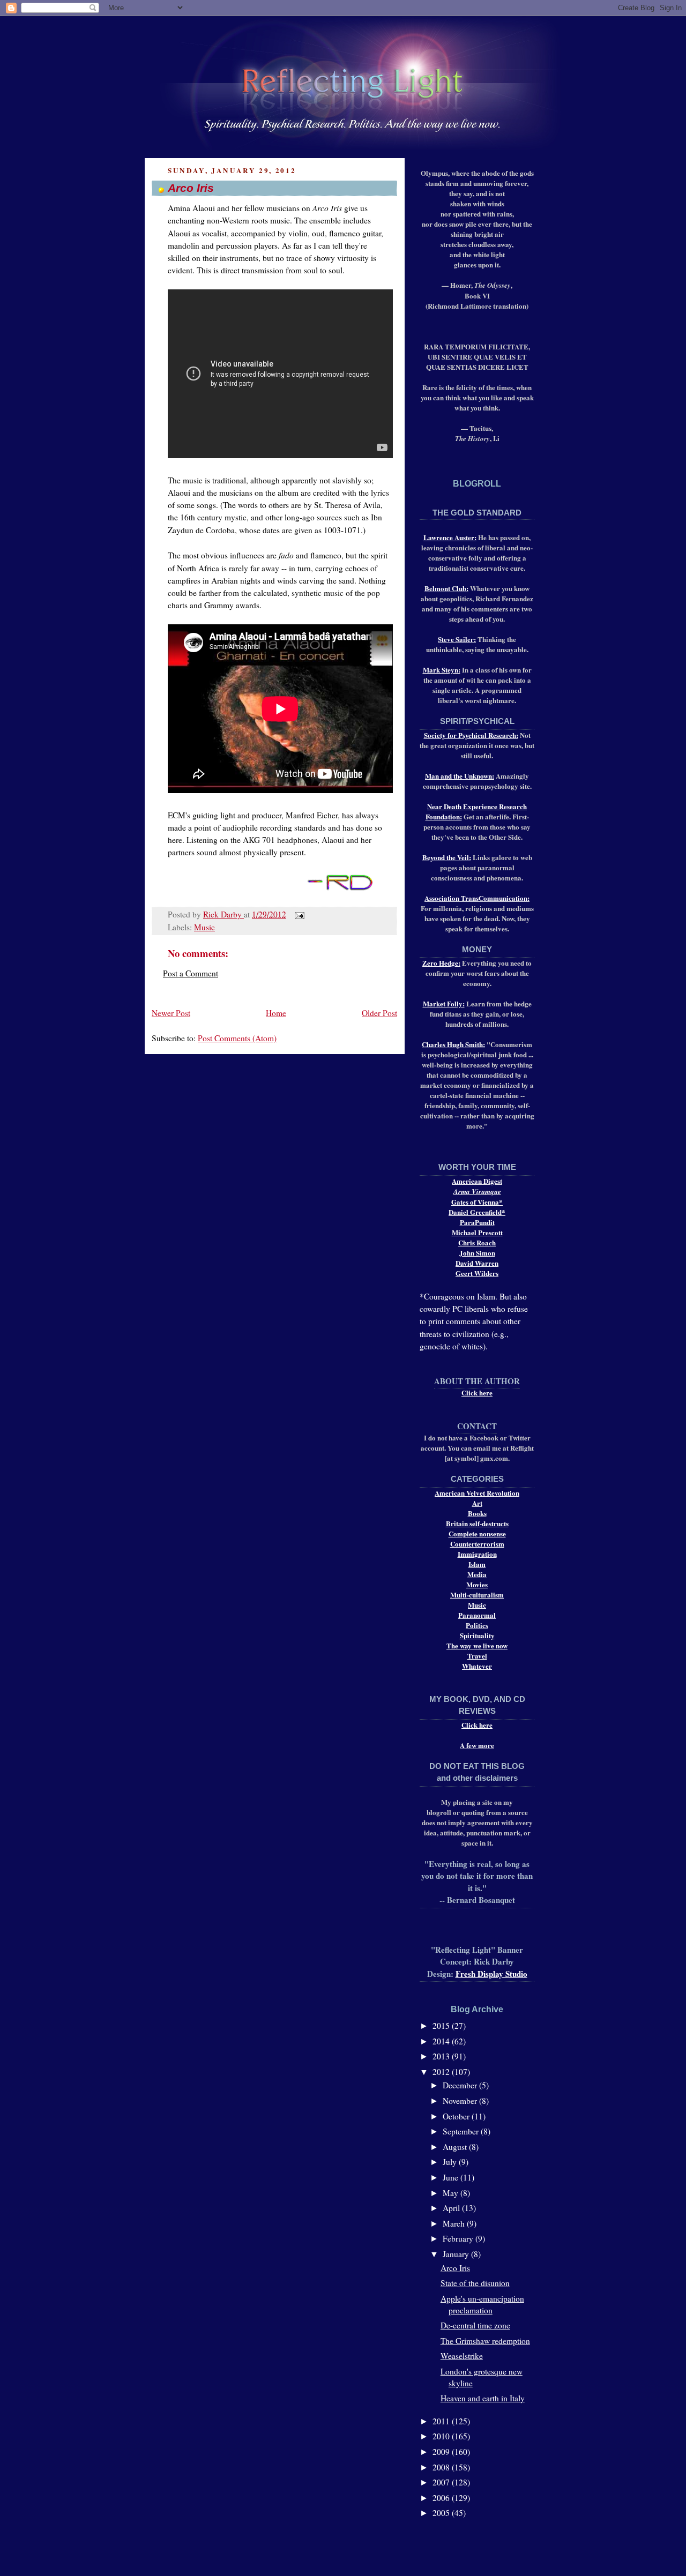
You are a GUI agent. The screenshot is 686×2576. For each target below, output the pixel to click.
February (459, 2238)
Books (477, 1513)
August (456, 2147)
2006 (442, 2498)
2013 (442, 2056)
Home (276, 1013)
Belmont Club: (446, 588)
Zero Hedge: (441, 963)
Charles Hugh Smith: (453, 1044)
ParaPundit (477, 1222)
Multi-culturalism (477, 1595)
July (451, 2162)
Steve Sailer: (457, 639)
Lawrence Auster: (450, 537)
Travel (477, 1656)
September (462, 2131)
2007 (442, 2482)
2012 (442, 2072)
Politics (477, 1625)
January (457, 2254)
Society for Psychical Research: (471, 735)
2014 (442, 2041)
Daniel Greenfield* (477, 1212)
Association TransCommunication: (477, 898)
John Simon (477, 1253)
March (455, 2223)
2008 (442, 2467)
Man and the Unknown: (460, 776)
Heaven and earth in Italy (483, 2398)
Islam (477, 1564)
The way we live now (477, 1645)
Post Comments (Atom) (237, 1038)
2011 (442, 2421)
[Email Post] (297, 914)
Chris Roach (477, 1242)
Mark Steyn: (442, 670)
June (452, 2177)
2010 (442, 2436)
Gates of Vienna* (477, 1202)
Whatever (477, 1666)
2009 (442, 2452)
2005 (442, 2513)
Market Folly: (444, 1003)
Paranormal (477, 1615)
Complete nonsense (477, 1533)
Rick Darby (223, 914)
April (452, 2208)
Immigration (477, 1554)
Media (477, 1574)
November (461, 2101)
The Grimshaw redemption (485, 2341)
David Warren (477, 1263)
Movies (477, 1584)
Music (204, 927)
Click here (477, 1392)
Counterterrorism (477, 1544)
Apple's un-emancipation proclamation (482, 2304)
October (457, 2116)
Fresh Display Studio (491, 1974)
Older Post (379, 1013)
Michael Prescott (477, 1232)
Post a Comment (191, 973)
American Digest (477, 1181)
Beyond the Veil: (447, 857)
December (461, 2085)
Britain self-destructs (477, 1523)
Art (477, 1503)
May (452, 2193)
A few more (477, 1745)
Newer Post (171, 1013)
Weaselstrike (462, 2356)
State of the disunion (475, 2283)
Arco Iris (455, 2268)
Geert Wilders (477, 1273)
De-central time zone (475, 2325)
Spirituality (477, 1635)
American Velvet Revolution (477, 1493)
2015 (442, 2026)
